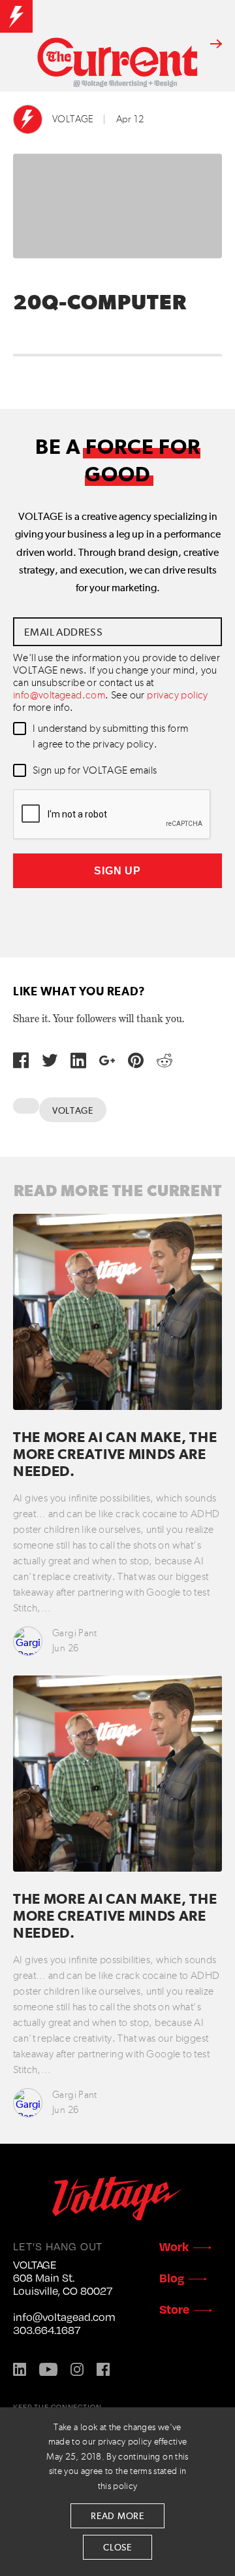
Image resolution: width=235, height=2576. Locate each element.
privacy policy (178, 696)
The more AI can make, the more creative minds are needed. (115, 1455)
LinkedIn (20, 2369)
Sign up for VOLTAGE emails (95, 771)
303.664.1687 (47, 2330)
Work (174, 2246)
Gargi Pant (75, 1633)
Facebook (103, 2369)
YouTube (48, 2369)
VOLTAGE (73, 119)
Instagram (77, 2369)
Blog (172, 2277)
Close (117, 2548)
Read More (117, 2516)
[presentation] (112, 815)
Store (174, 2309)
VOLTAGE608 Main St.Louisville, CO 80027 (63, 2278)
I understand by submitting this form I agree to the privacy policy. (110, 737)
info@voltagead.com (59, 696)
